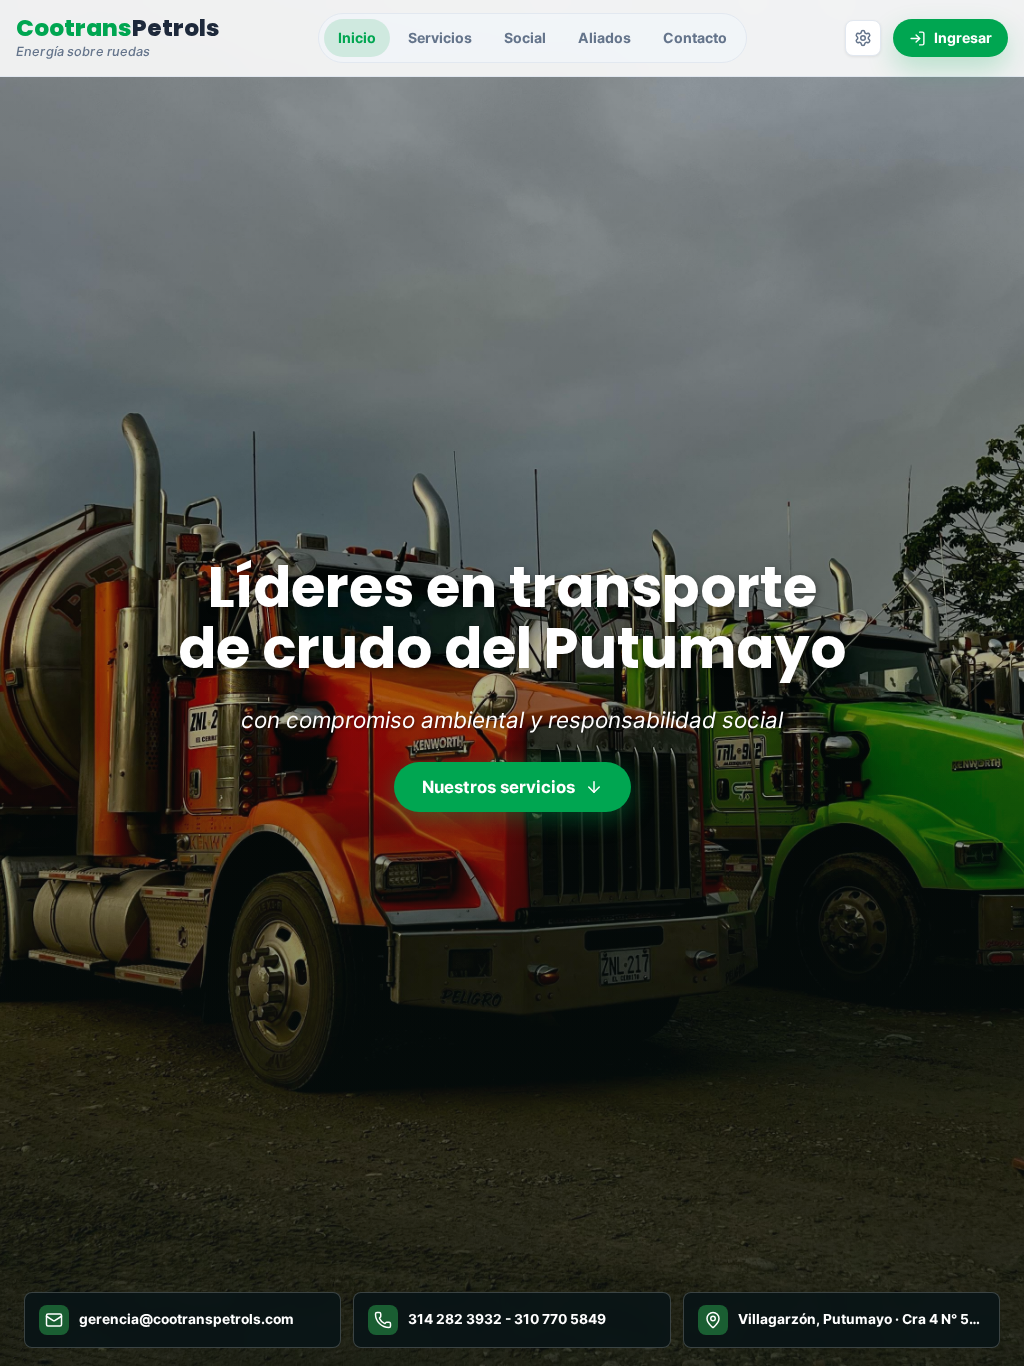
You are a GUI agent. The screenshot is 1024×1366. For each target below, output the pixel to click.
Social (525, 37)
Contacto (695, 37)
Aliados (604, 37)
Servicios (440, 37)
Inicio (357, 37)
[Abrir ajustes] (863, 38)
